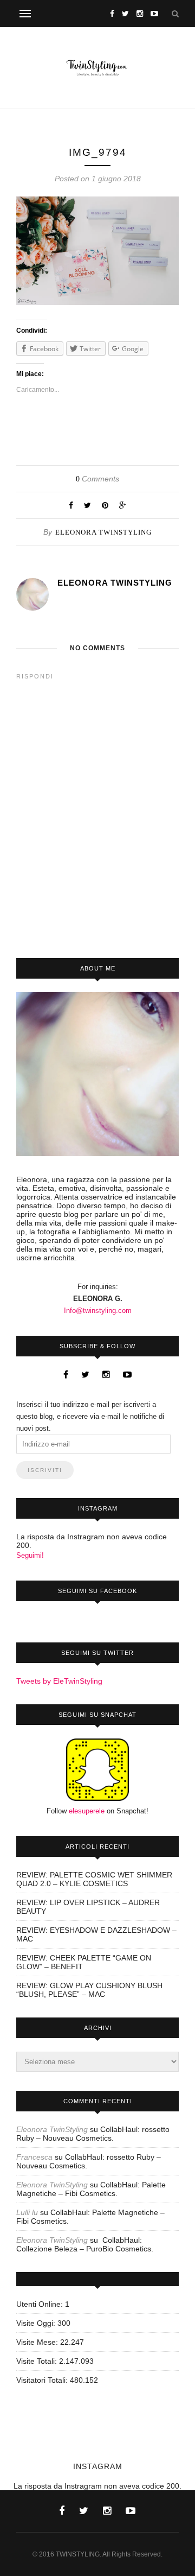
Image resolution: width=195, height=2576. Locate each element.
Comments (97, 479)
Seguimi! (30, 1555)
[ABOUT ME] (97, 1074)
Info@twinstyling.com (98, 1311)
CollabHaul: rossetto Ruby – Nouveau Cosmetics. (93, 2134)
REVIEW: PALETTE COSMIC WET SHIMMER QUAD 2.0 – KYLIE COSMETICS (94, 1879)
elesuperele (87, 1811)
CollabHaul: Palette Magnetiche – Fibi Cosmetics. (91, 2189)
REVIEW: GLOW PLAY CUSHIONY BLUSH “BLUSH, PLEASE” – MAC (89, 1990)
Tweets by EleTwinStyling (59, 1681)
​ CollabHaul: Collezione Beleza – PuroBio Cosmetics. (85, 2244)
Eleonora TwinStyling (103, 532)
